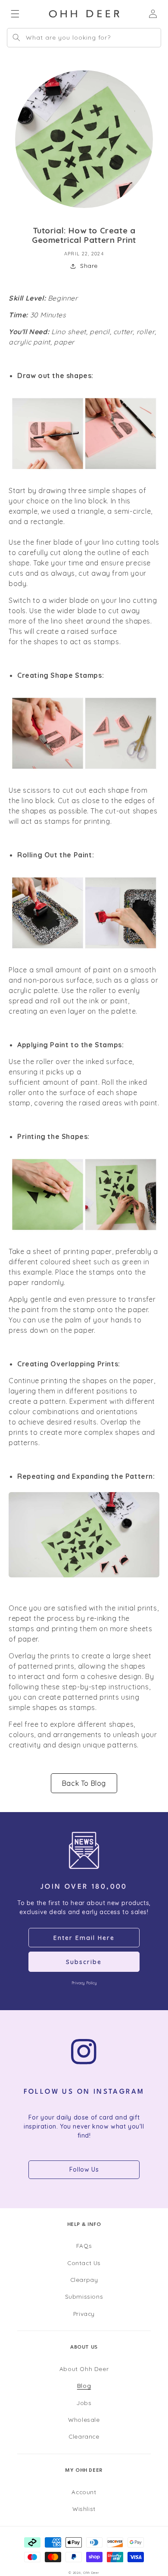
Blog (84, 2385)
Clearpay (84, 2280)
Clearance (84, 2436)
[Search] (16, 37)
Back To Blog (84, 1783)
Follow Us (84, 2169)
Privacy (84, 2314)
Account (84, 2492)
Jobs (84, 2403)
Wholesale (84, 2419)
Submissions (84, 2296)
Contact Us (84, 2263)
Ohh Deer (91, 2573)
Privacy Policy (84, 1983)
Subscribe (84, 1962)
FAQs (84, 2245)
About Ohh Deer (84, 2369)
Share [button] (89, 266)
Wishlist (84, 2509)
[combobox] (84, 38)
